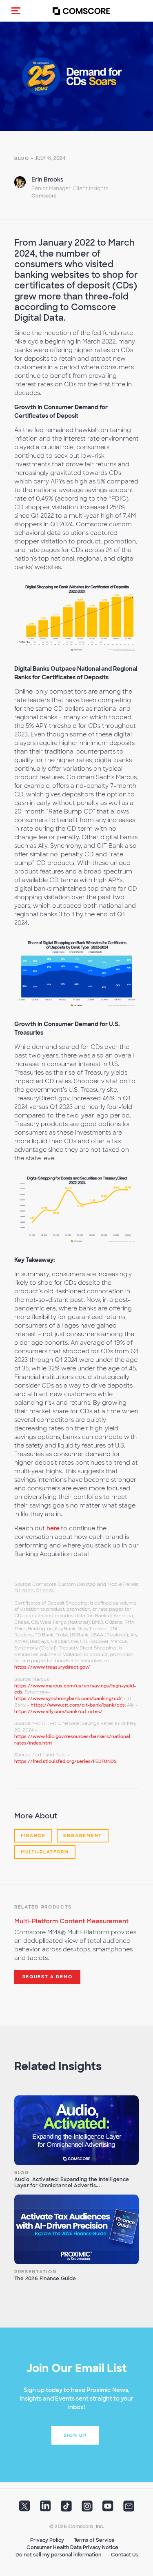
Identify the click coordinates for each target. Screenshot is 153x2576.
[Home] (81, 11)
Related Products (43, 1907)
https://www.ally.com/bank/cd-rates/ (58, 1711)
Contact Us (124, 2555)
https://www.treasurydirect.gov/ (52, 1667)
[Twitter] (25, 2509)
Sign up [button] (75, 2435)
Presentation (35, 2272)
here (54, 1528)
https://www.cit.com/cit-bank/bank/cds (78, 1705)
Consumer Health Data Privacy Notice (72, 2547)
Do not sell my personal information (58, 2555)
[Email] (129, 2509)
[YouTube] (108, 2509)
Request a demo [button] (48, 1977)
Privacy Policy (47, 2540)
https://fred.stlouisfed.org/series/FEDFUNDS (65, 1761)
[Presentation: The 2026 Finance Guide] (76, 2230)
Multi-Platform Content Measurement (71, 1921)
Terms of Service (94, 2540)
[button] (16, 11)
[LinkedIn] (45, 2509)
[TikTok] (66, 2509)
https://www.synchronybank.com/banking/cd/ (68, 1698)
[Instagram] (87, 2509)
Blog (22, 158)
